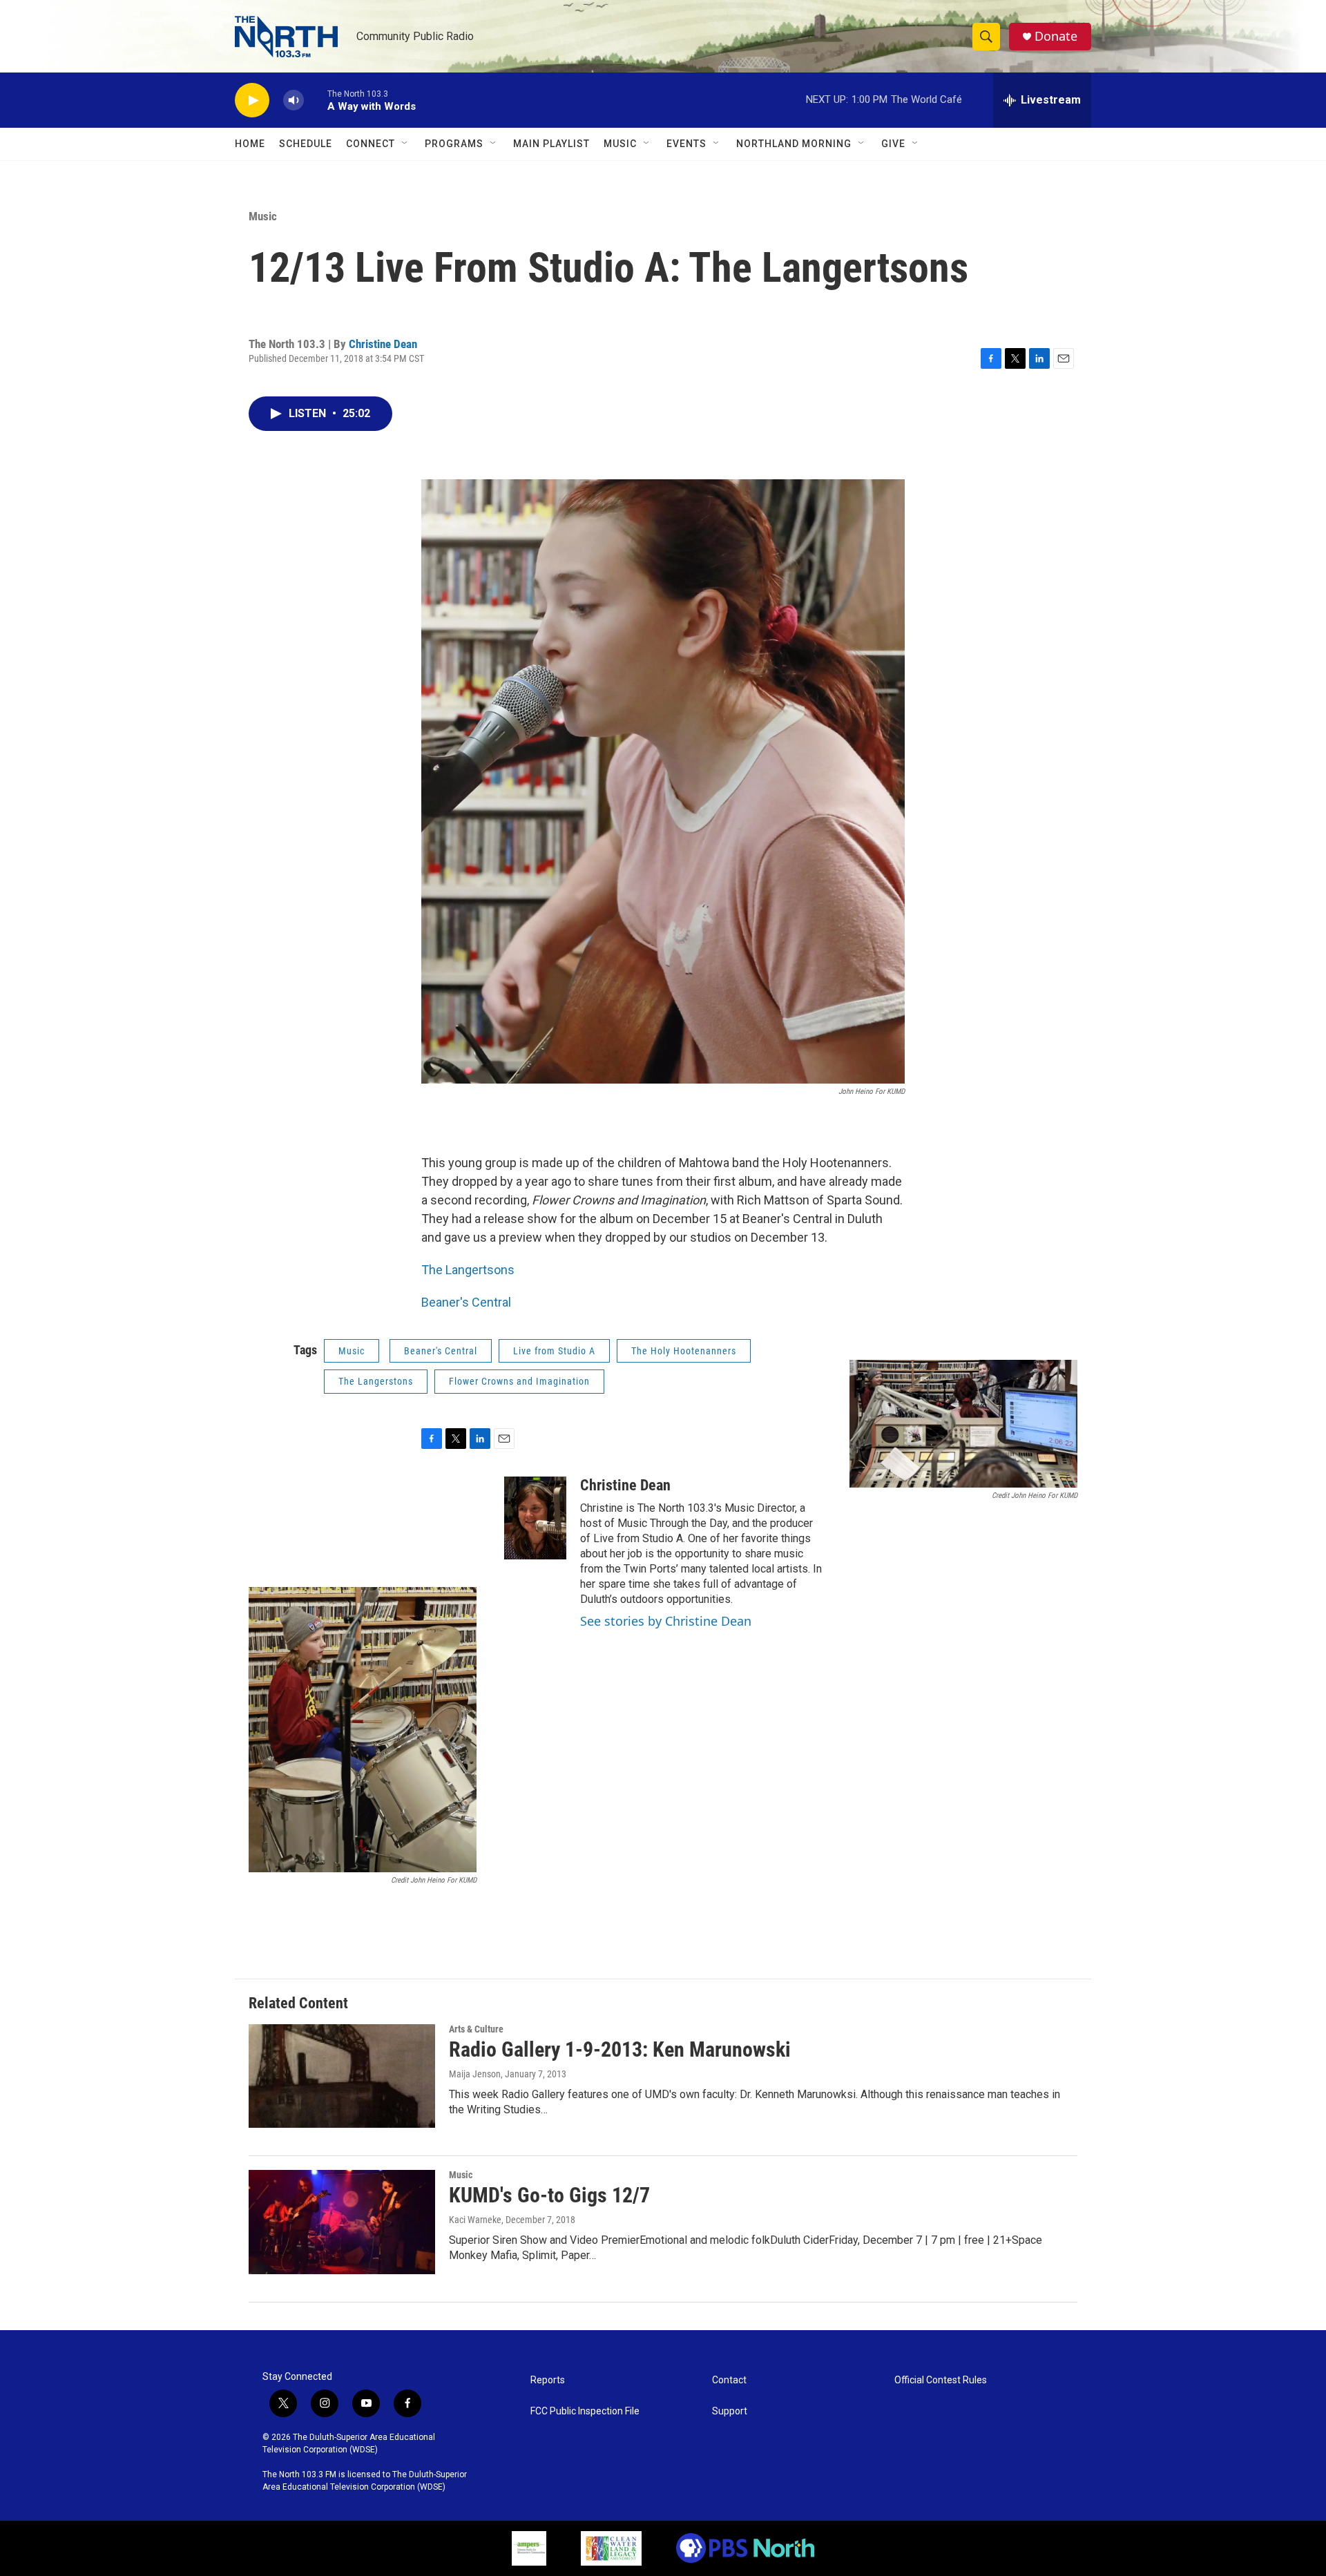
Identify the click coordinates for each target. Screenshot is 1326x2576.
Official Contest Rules (941, 2380)
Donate (1056, 36)
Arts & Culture (476, 2029)
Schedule (306, 144)
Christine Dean (383, 344)
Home (250, 144)
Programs (454, 144)
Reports (548, 2380)
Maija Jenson (475, 2074)
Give (893, 144)
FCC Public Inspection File (585, 2411)
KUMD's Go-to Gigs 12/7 (549, 2195)
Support (730, 2411)
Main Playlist (551, 144)
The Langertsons (468, 1270)
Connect (371, 144)
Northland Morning (794, 144)
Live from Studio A (554, 1351)
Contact (729, 2380)
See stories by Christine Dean (666, 1621)
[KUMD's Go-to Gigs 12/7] (342, 2222)
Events (686, 144)
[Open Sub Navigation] (405, 144)
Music (620, 144)
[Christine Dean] (535, 1518)
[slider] (316, 100)
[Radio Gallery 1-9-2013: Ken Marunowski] (342, 2076)
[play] (252, 100)
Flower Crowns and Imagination (519, 1381)
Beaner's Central (466, 1302)
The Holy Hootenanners (684, 1351)
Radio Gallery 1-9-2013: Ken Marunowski (620, 2049)
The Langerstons (376, 1381)
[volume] (294, 100)
